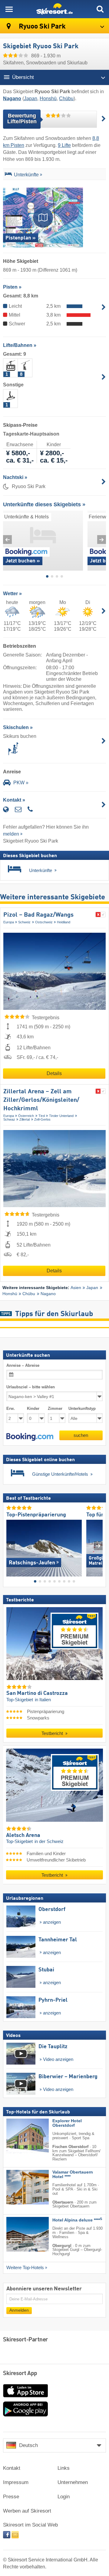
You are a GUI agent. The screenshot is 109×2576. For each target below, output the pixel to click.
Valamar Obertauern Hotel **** (73, 2174)
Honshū (48, 98)
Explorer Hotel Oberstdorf (67, 2123)
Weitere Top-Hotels (25, 2268)
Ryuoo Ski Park (41, 27)
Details (54, 1073)
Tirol (42, 1116)
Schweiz (24, 922)
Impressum (16, 2482)
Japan (31, 98)
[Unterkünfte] (8, 175)
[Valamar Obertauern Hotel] (18, 2187)
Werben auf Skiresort (27, 2511)
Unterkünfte (26, 175)
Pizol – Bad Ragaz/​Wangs (38, 915)
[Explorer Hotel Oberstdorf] (18, 2136)
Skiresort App (20, 2374)
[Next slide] (102, 540)
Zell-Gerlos (42, 1119)
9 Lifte (64, 145)
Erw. (11, 1408)
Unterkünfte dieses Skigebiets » (44, 504)
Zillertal (25, 1119)
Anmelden (19, 2310)
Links (64, 2468)
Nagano (48, 1294)
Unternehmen (73, 2482)
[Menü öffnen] (9, 9)
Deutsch (28, 2445)
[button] (30, 1437)
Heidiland (64, 922)
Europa (9, 922)
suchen (81, 1435)
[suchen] (100, 9)
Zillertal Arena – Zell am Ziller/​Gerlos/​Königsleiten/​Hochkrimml (41, 1100)
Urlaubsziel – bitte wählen (31, 1387)
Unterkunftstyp (82, 1408)
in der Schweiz (49, 1841)
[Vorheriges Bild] (11, 1546)
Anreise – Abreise (23, 1365)
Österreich (26, 1116)
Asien (76, 1288)
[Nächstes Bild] (98, 1546)
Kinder (33, 1408)
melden (11, 834)
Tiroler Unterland (61, 1116)
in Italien (43, 1700)
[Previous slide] (7, 540)
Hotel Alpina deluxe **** (77, 2220)
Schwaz (9, 1119)
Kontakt (12, 2468)
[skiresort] (54, 9)
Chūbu (66, 98)
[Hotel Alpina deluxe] (18, 2234)
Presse (11, 2497)
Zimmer (55, 1408)
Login (64, 2497)
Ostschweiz (44, 922)
